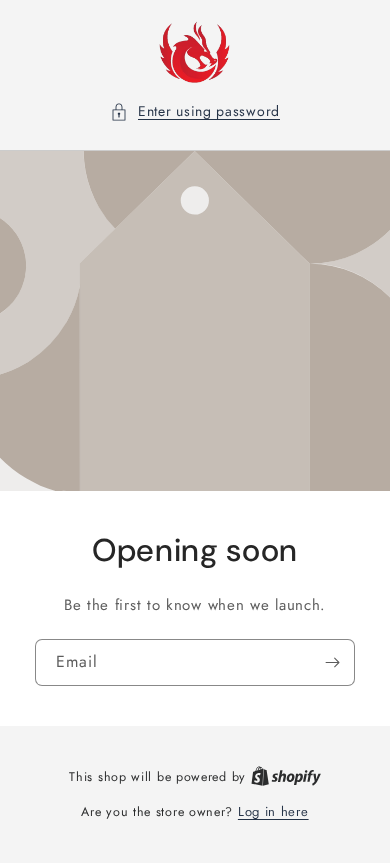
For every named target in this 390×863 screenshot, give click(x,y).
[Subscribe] (332, 661)
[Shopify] (286, 776)
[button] (195, 111)
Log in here (273, 811)
